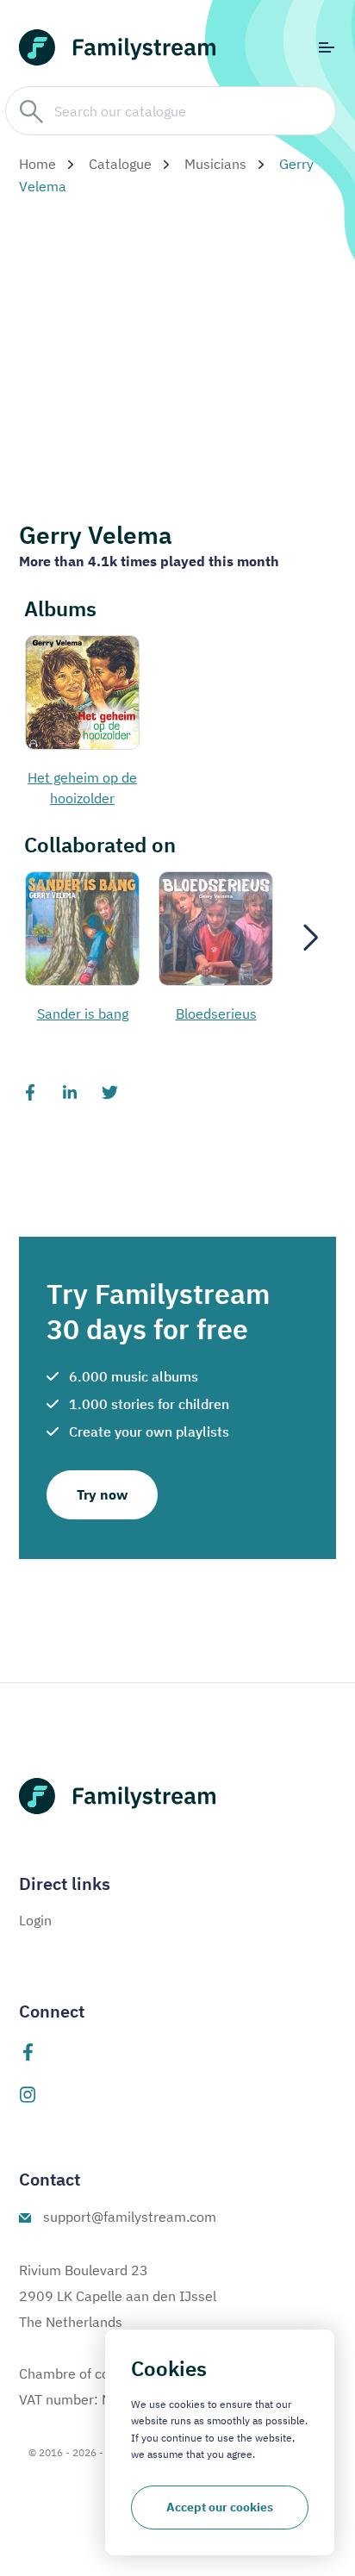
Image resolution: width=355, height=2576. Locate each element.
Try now (102, 1494)
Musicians (215, 164)
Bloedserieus (216, 1014)
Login (35, 1920)
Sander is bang (83, 1014)
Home (37, 164)
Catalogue (120, 164)
